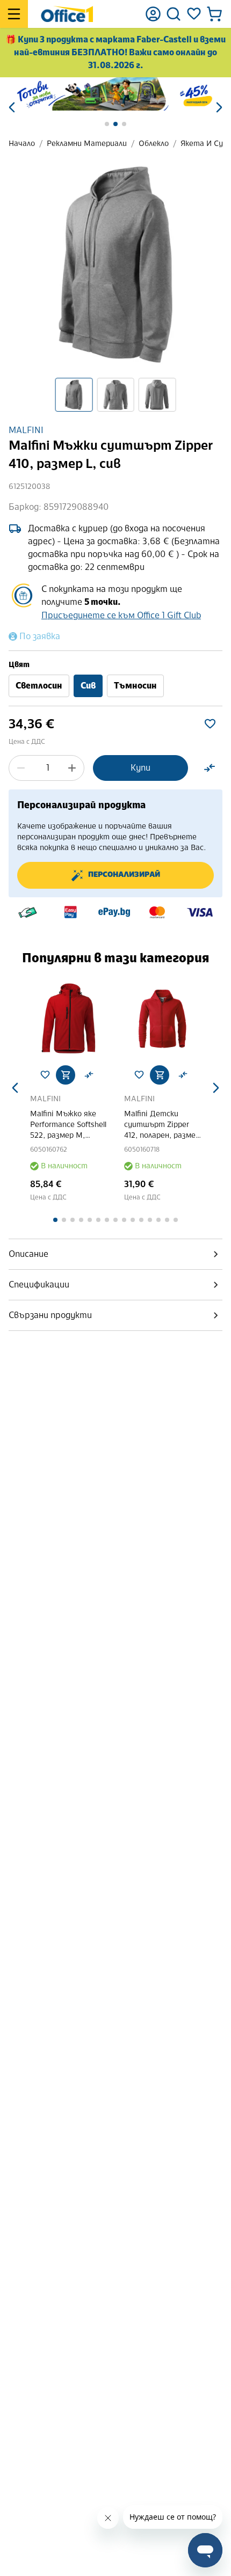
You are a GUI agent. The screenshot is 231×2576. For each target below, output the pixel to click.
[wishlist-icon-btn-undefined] (76, 1075)
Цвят (19, 665)
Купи (140, 768)
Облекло (154, 144)
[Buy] (97, 1075)
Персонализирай (124, 875)
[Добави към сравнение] (210, 768)
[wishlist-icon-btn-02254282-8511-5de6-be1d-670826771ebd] (210, 724)
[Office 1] (67, 14)
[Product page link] (100, 1018)
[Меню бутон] (14, 14)
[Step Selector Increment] (72, 768)
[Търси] (174, 14)
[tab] (115, 1254)
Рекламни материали (87, 144)
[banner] (115, 94)
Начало (22, 144)
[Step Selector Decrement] (21, 768)
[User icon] (153, 14)
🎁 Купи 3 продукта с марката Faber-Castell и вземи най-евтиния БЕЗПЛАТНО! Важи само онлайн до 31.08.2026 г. (115, 52)
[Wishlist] (194, 14)
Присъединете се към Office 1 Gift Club (121, 615)
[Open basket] (214, 14)
